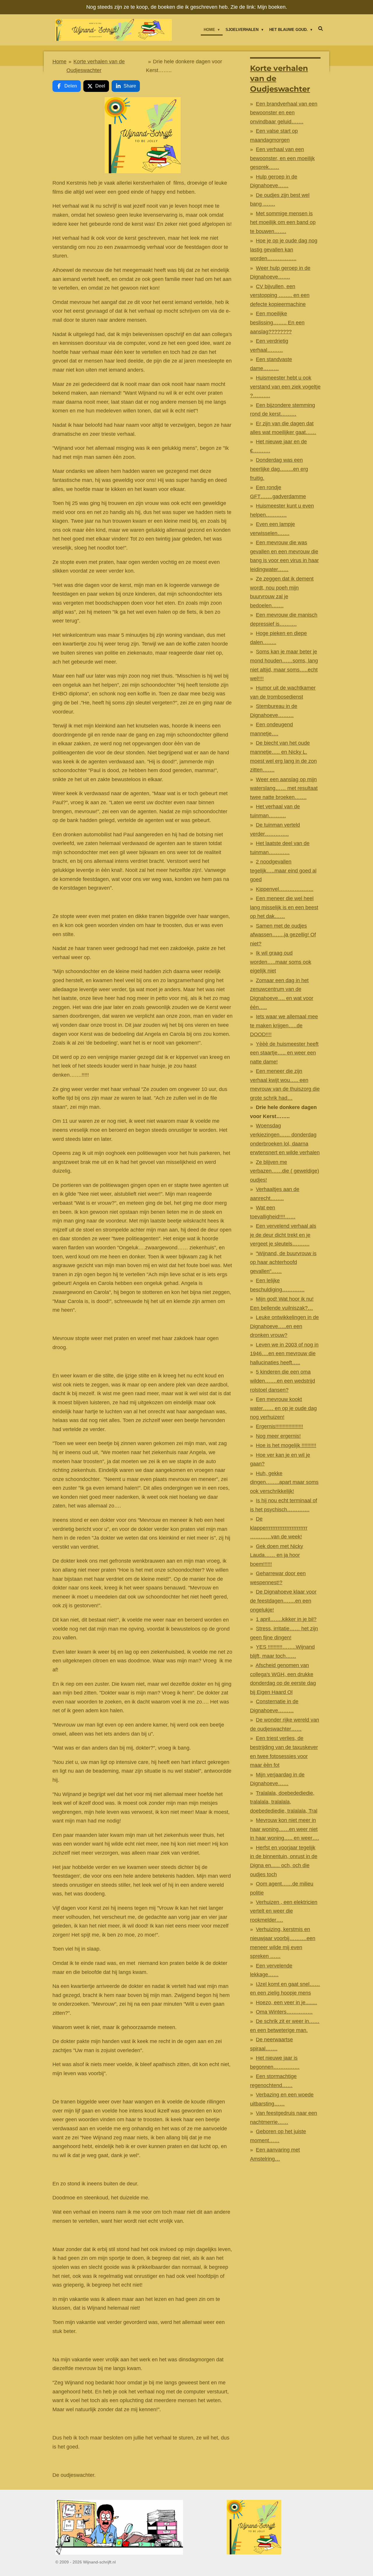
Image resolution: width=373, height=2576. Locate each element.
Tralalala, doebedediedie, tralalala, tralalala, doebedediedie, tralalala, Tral (284, 1802)
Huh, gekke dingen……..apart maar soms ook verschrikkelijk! (284, 1482)
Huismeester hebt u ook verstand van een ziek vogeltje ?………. (285, 387)
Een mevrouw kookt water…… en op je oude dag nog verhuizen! (283, 1408)
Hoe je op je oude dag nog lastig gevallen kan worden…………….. (284, 250)
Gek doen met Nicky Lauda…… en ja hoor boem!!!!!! (277, 1555)
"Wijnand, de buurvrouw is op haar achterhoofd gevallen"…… (283, 1262)
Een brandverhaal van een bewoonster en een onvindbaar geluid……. (284, 113)
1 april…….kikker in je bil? (286, 1619)
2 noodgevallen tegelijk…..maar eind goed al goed (283, 871)
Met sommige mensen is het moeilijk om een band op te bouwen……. (283, 222)
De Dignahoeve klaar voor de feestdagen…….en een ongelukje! (283, 1601)
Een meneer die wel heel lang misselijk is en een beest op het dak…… (284, 907)
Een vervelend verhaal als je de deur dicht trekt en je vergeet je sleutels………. (283, 1235)
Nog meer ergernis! (278, 1436)
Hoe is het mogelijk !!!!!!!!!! (286, 1445)
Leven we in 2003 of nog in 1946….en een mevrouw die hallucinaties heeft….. (284, 1354)
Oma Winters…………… (284, 2012)
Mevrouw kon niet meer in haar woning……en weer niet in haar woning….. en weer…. (285, 1829)
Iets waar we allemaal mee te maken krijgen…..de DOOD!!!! (284, 1025)
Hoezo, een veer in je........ (286, 2003)
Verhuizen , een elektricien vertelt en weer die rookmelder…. (284, 1911)
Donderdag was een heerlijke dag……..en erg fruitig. (279, 469)
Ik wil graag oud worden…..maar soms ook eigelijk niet (281, 962)
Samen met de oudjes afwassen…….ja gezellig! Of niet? (283, 935)
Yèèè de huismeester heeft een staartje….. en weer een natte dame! (284, 1053)
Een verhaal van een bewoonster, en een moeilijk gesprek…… (282, 158)
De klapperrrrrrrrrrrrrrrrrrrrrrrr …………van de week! (279, 1528)
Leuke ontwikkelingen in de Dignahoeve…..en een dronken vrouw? (284, 1326)
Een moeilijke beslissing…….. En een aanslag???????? (277, 322)
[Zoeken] (321, 29)
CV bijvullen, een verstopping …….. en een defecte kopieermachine (280, 295)
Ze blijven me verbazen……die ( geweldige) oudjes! (285, 1171)
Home (59, 62)
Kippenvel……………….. (285, 889)
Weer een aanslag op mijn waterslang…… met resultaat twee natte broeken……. (284, 788)
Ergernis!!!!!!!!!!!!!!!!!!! (279, 1426)
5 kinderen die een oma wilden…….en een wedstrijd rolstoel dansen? (283, 1381)
